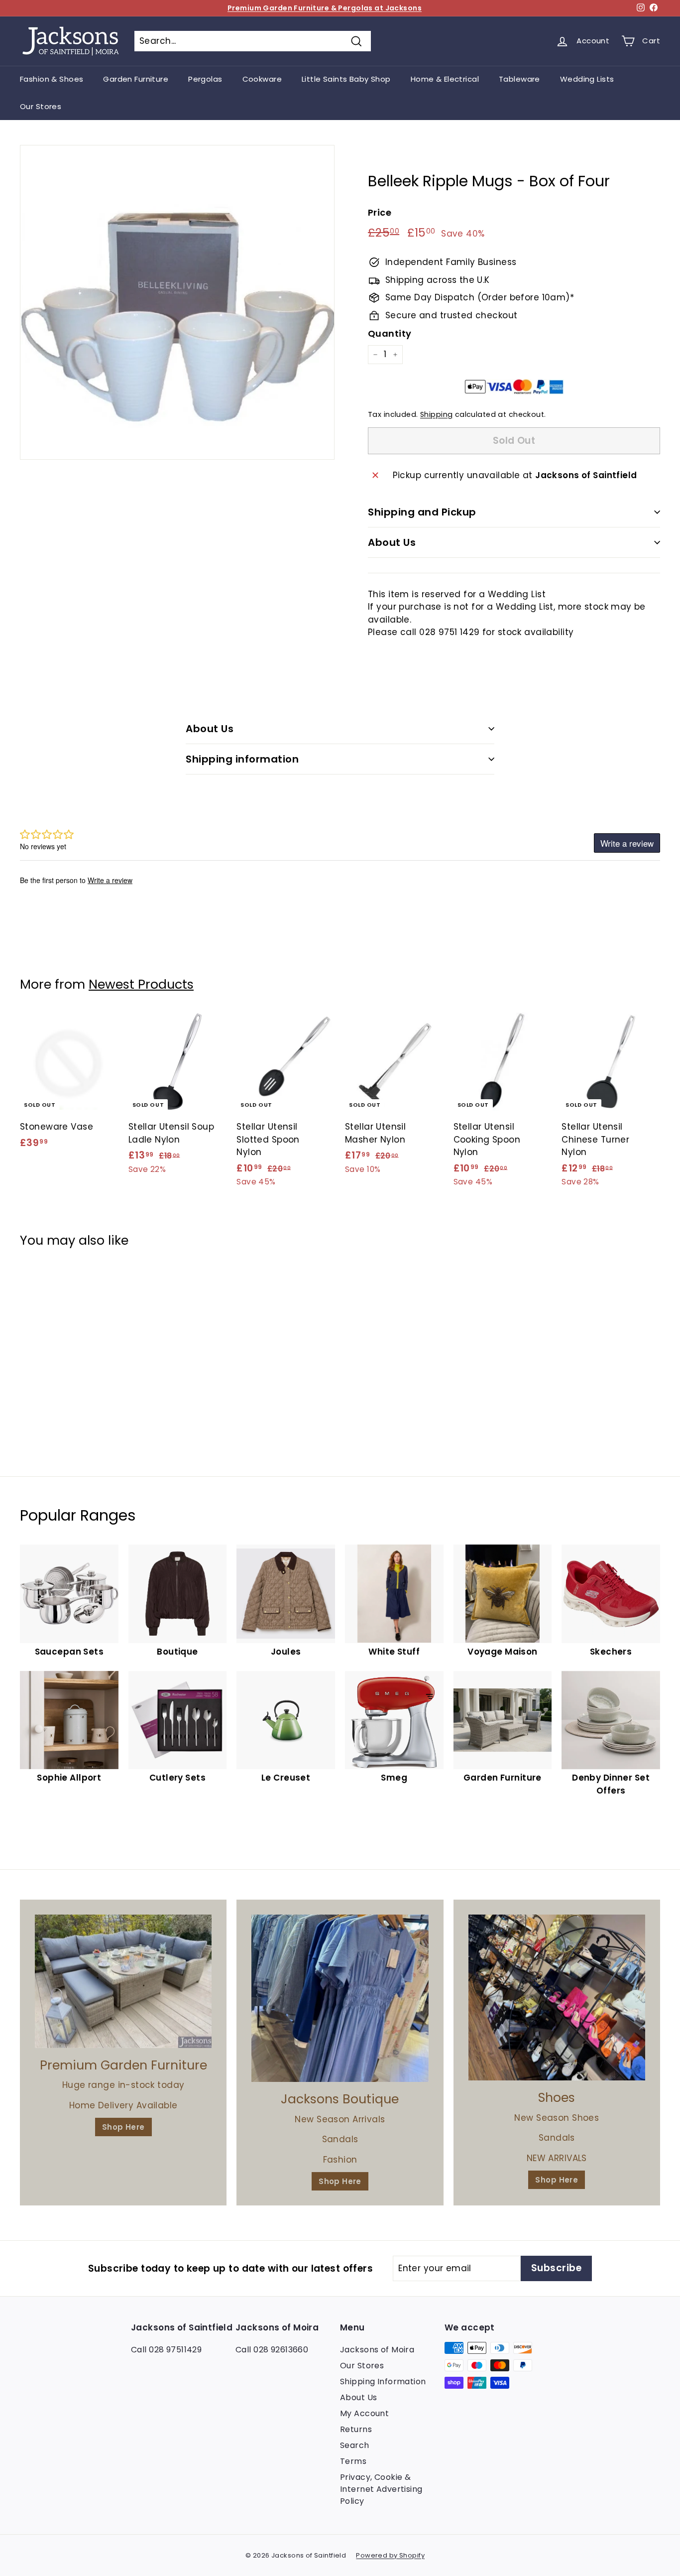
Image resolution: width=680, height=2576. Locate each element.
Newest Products (141, 984)
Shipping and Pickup (422, 512)
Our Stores (41, 106)
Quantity (390, 333)
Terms (353, 2461)
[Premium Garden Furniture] (123, 1981)
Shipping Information (383, 2382)
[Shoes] (557, 1997)
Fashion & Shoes (52, 79)
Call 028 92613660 (272, 2350)
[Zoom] (177, 302)
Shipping (436, 414)
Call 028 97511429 (166, 2350)
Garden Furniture (136, 79)
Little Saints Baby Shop (346, 79)
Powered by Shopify (390, 2555)
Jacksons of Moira (377, 2350)
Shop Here (123, 2127)
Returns (356, 2429)
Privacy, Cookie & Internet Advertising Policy (381, 2489)
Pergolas (205, 79)
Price (380, 212)
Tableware (519, 79)
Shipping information (242, 759)
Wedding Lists (587, 79)
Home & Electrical (445, 79)
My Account (364, 2413)
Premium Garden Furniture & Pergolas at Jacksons (325, 8)
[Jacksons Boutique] (340, 1998)
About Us (392, 542)
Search (355, 2445)
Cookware (262, 79)
